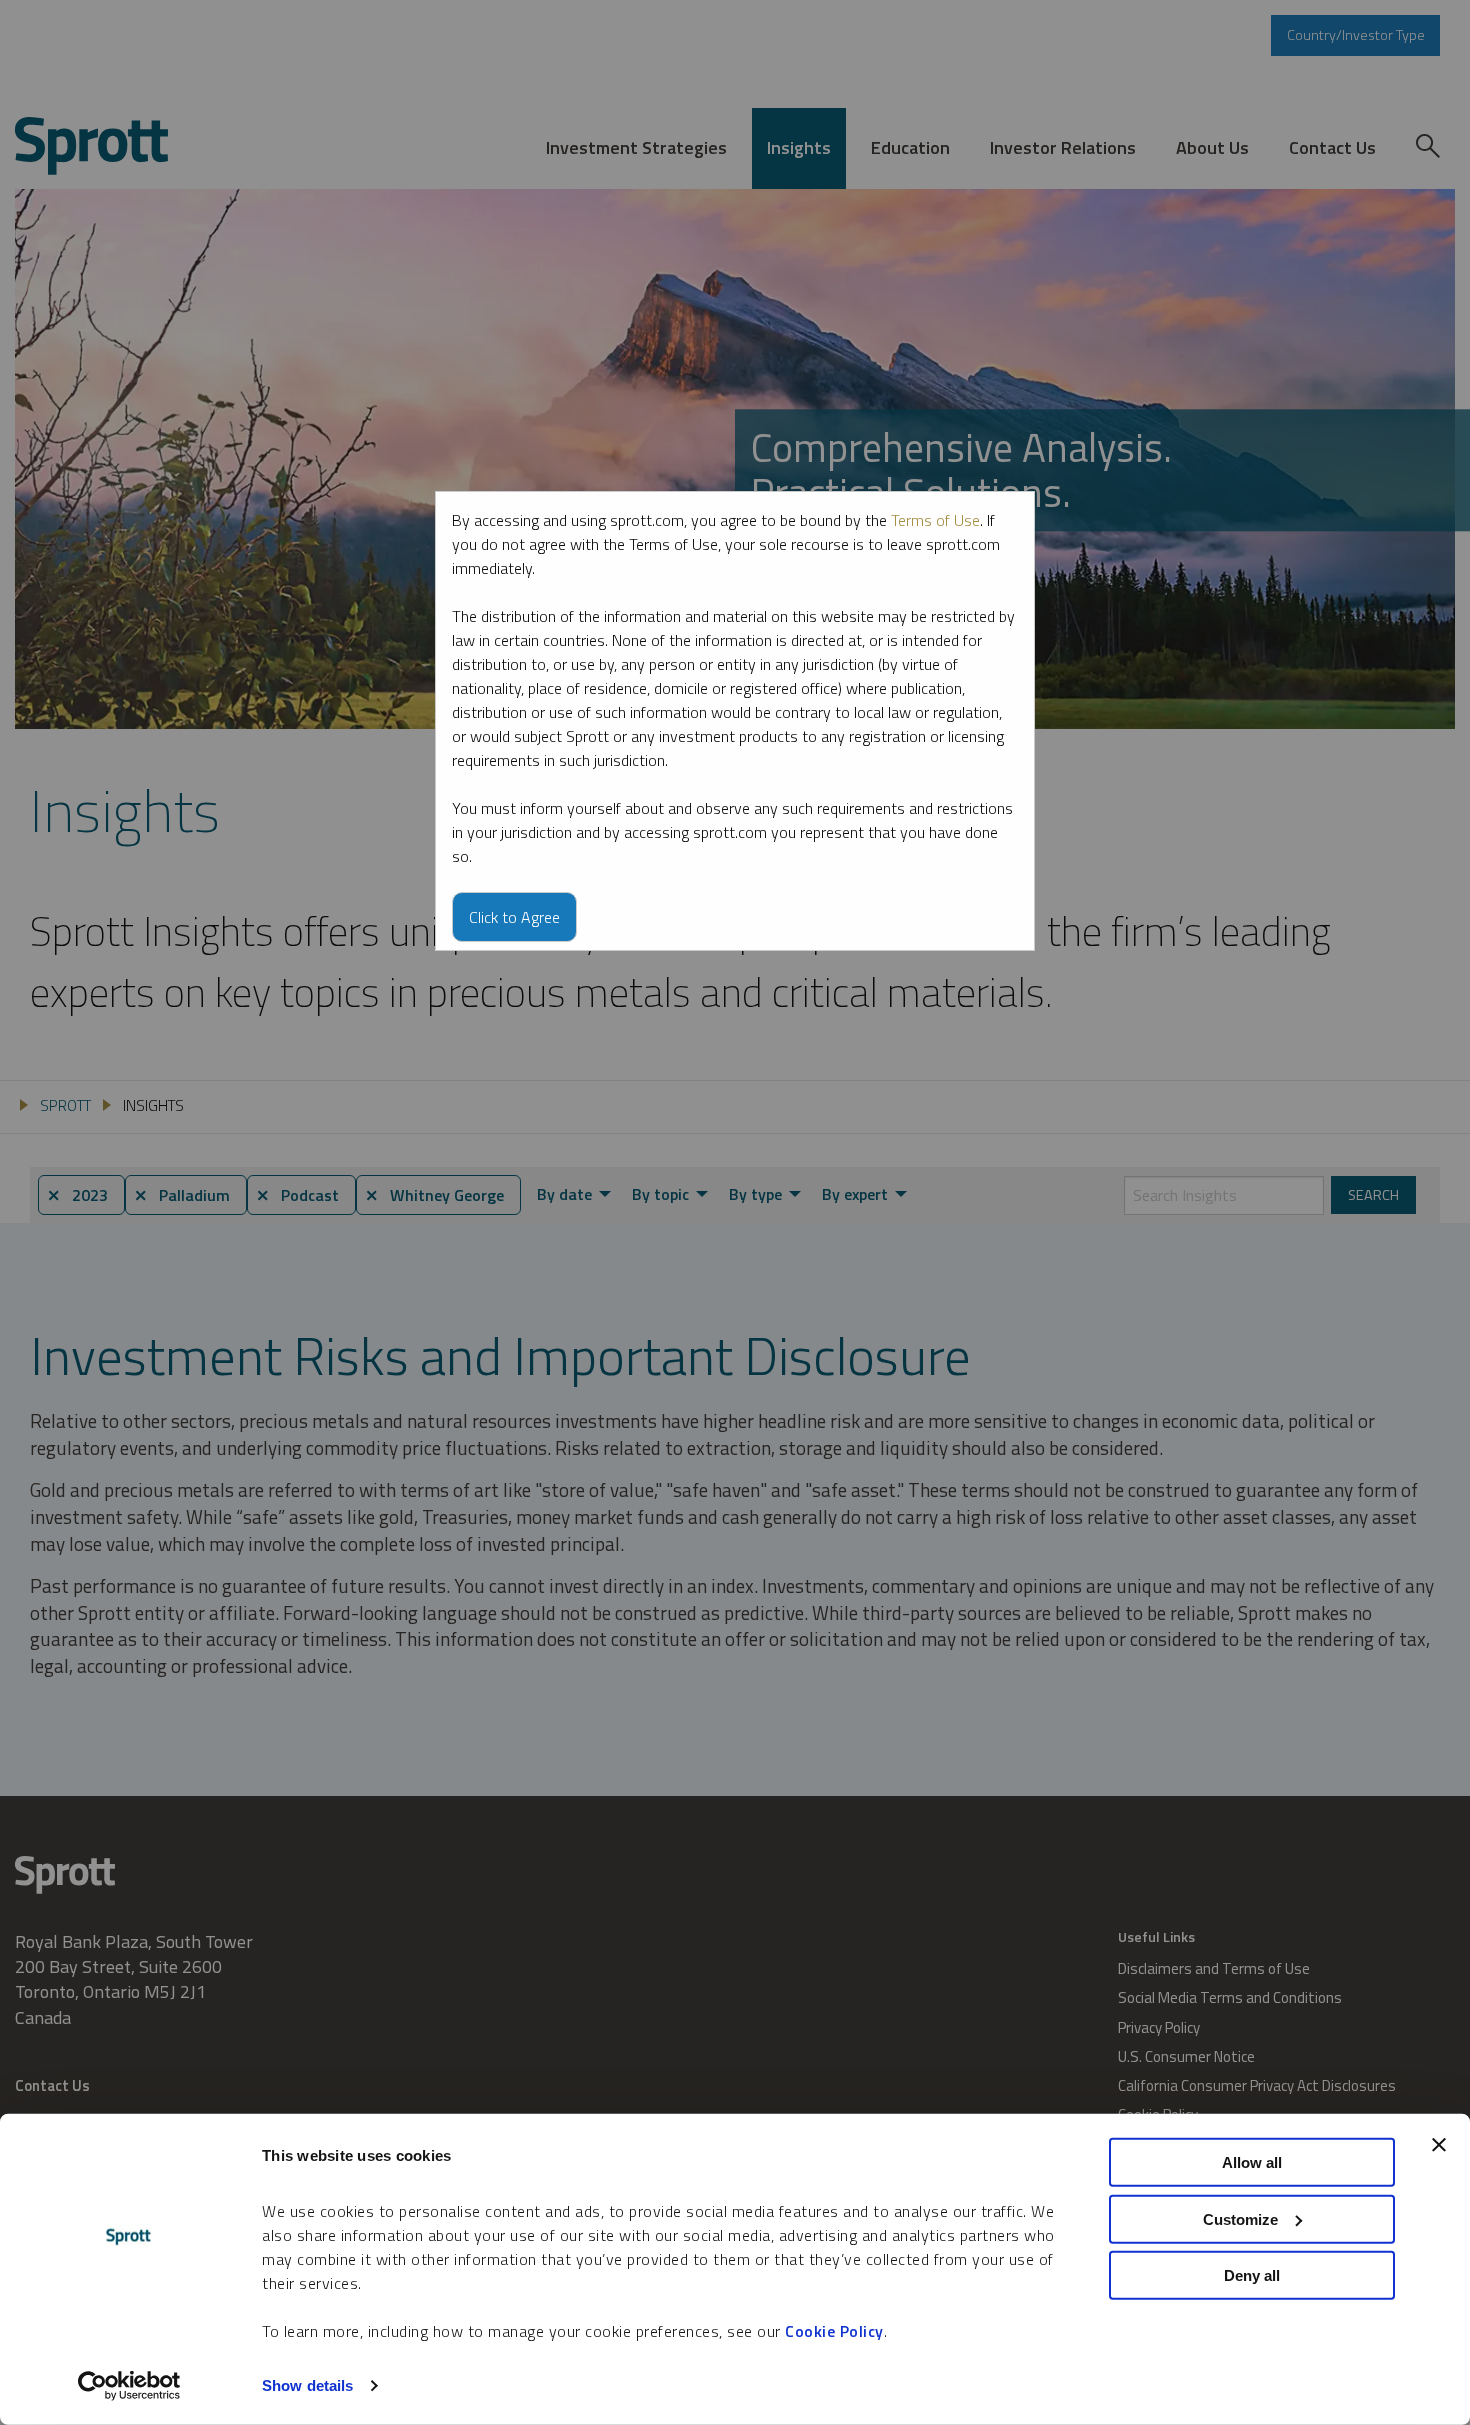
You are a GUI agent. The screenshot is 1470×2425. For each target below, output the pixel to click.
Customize (1240, 2218)
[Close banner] (1439, 2145)
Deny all (1252, 2275)
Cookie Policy (834, 2331)
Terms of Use (935, 520)
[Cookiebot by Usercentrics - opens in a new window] (129, 2386)
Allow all (1252, 2162)
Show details (307, 2385)
